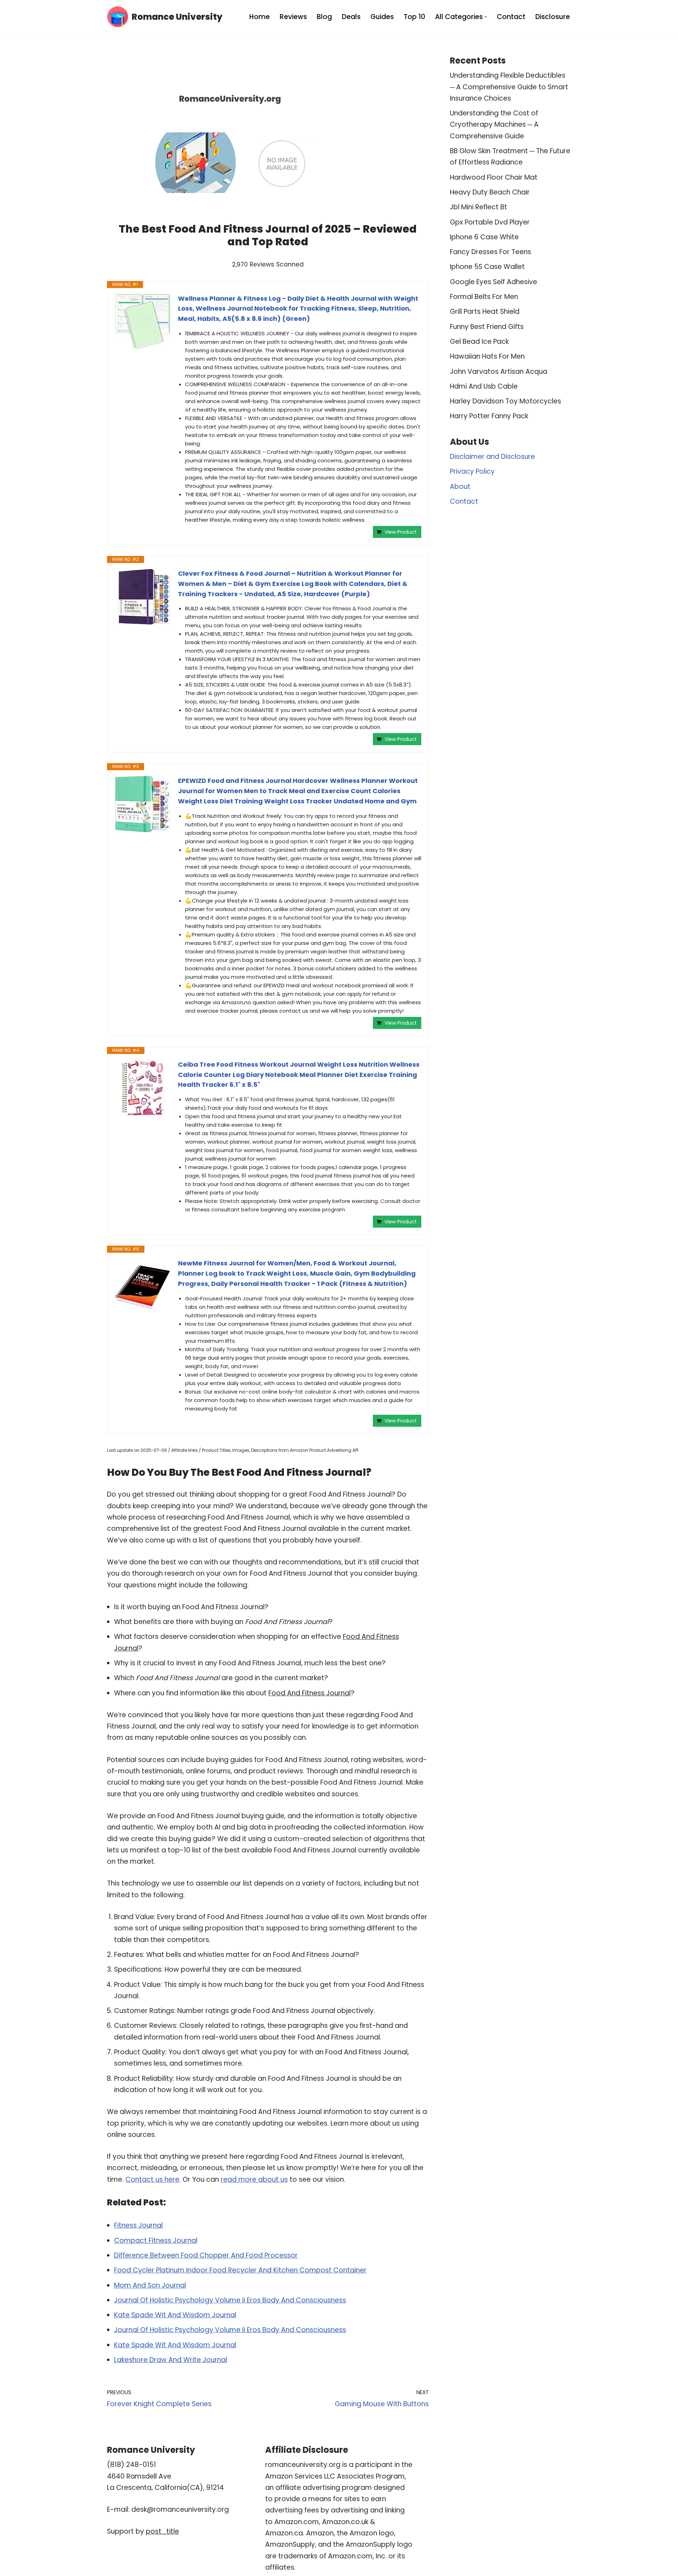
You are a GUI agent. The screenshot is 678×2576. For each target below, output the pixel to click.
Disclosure (553, 17)
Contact (511, 17)
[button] (486, 17)
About (460, 487)
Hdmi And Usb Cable (484, 386)
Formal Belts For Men (484, 297)
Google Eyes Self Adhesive (493, 282)
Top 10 (414, 17)
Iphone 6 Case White (484, 237)
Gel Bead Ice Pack (479, 342)
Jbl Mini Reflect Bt (478, 207)
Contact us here (152, 2179)
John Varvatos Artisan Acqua (499, 372)
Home (260, 17)
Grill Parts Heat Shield (485, 311)
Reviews (293, 17)
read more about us (254, 2179)
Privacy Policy (472, 471)
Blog (324, 17)
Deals (351, 17)
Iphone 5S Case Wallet (487, 267)
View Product (401, 532)
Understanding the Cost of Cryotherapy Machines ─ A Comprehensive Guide (494, 125)
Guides (382, 17)
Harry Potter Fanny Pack (489, 416)
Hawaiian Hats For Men (487, 356)
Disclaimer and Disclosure (492, 457)
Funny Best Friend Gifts (487, 327)
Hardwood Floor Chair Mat (494, 177)
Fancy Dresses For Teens (490, 252)
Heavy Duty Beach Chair (490, 192)
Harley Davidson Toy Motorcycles (505, 401)
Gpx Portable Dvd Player (490, 222)
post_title (162, 2531)
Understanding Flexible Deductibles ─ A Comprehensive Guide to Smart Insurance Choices (509, 87)
